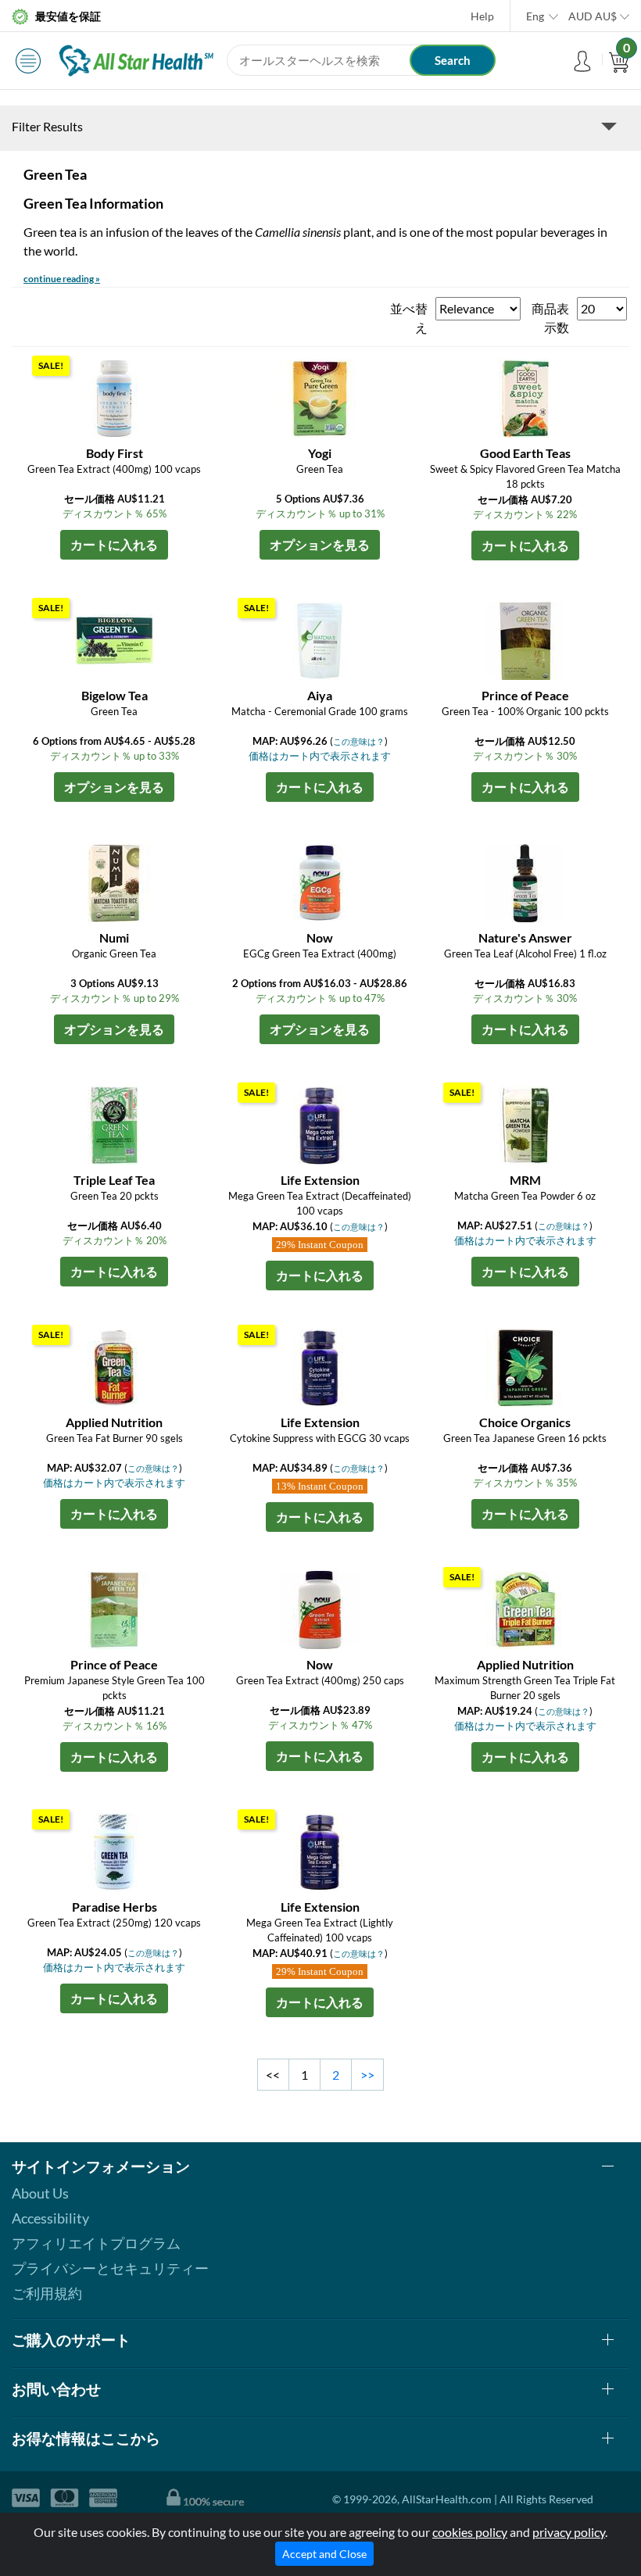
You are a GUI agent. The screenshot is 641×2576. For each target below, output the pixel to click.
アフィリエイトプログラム (96, 2243)
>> (367, 2075)
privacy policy (569, 2532)
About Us (40, 2193)
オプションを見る (320, 544)
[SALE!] (114, 397)
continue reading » (62, 279)
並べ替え (409, 318)
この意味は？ (359, 741)
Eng (535, 16)
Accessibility (50, 2218)
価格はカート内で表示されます (320, 756)
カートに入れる (114, 544)
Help (482, 16)
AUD (593, 16)
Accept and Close (324, 2554)
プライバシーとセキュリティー (110, 2268)
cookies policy (470, 2532)
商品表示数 (550, 318)
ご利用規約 (47, 2293)
